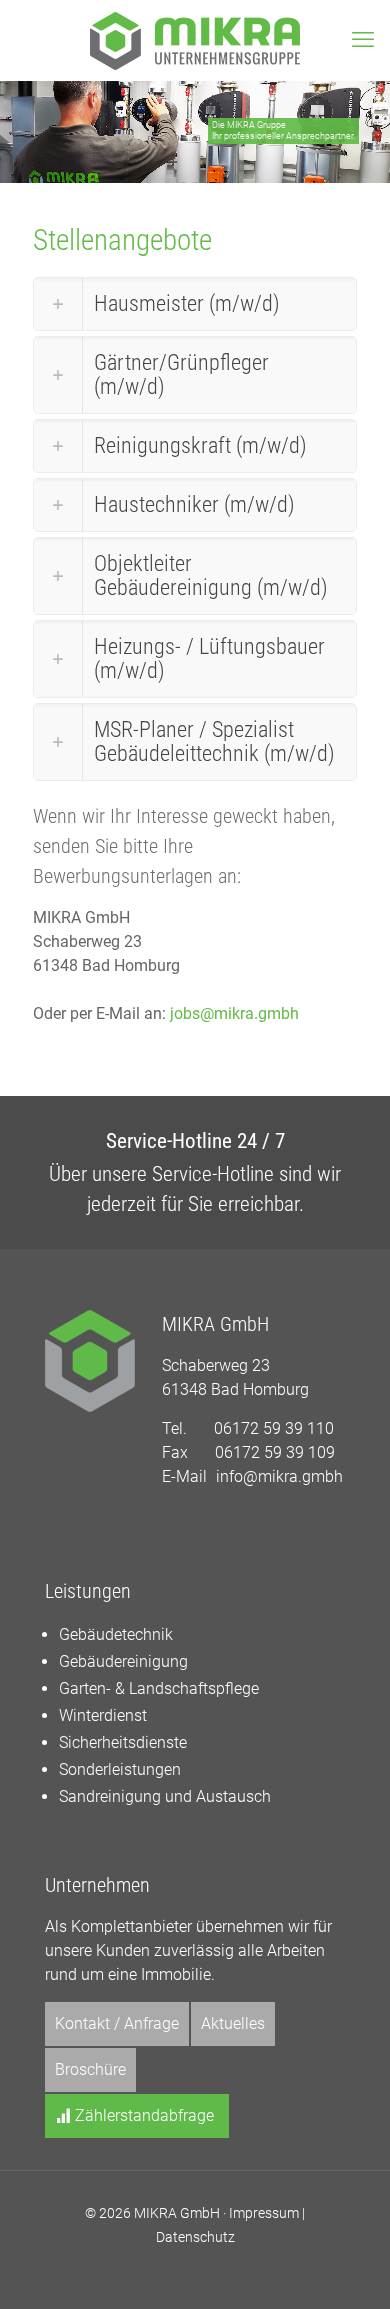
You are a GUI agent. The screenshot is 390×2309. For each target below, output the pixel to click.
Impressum (264, 2213)
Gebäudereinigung (123, 1661)
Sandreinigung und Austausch (165, 1796)
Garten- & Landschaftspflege (159, 1688)
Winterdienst (103, 1715)
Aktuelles (233, 2023)
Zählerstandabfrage (142, 2115)
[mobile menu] (363, 40)
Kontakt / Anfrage (117, 2023)
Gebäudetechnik (116, 1634)
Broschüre (90, 2069)
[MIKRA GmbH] (195, 40)
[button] (195, 304)
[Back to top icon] (349, 2268)
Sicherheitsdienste (123, 1742)
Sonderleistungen (120, 1769)
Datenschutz (195, 2237)
